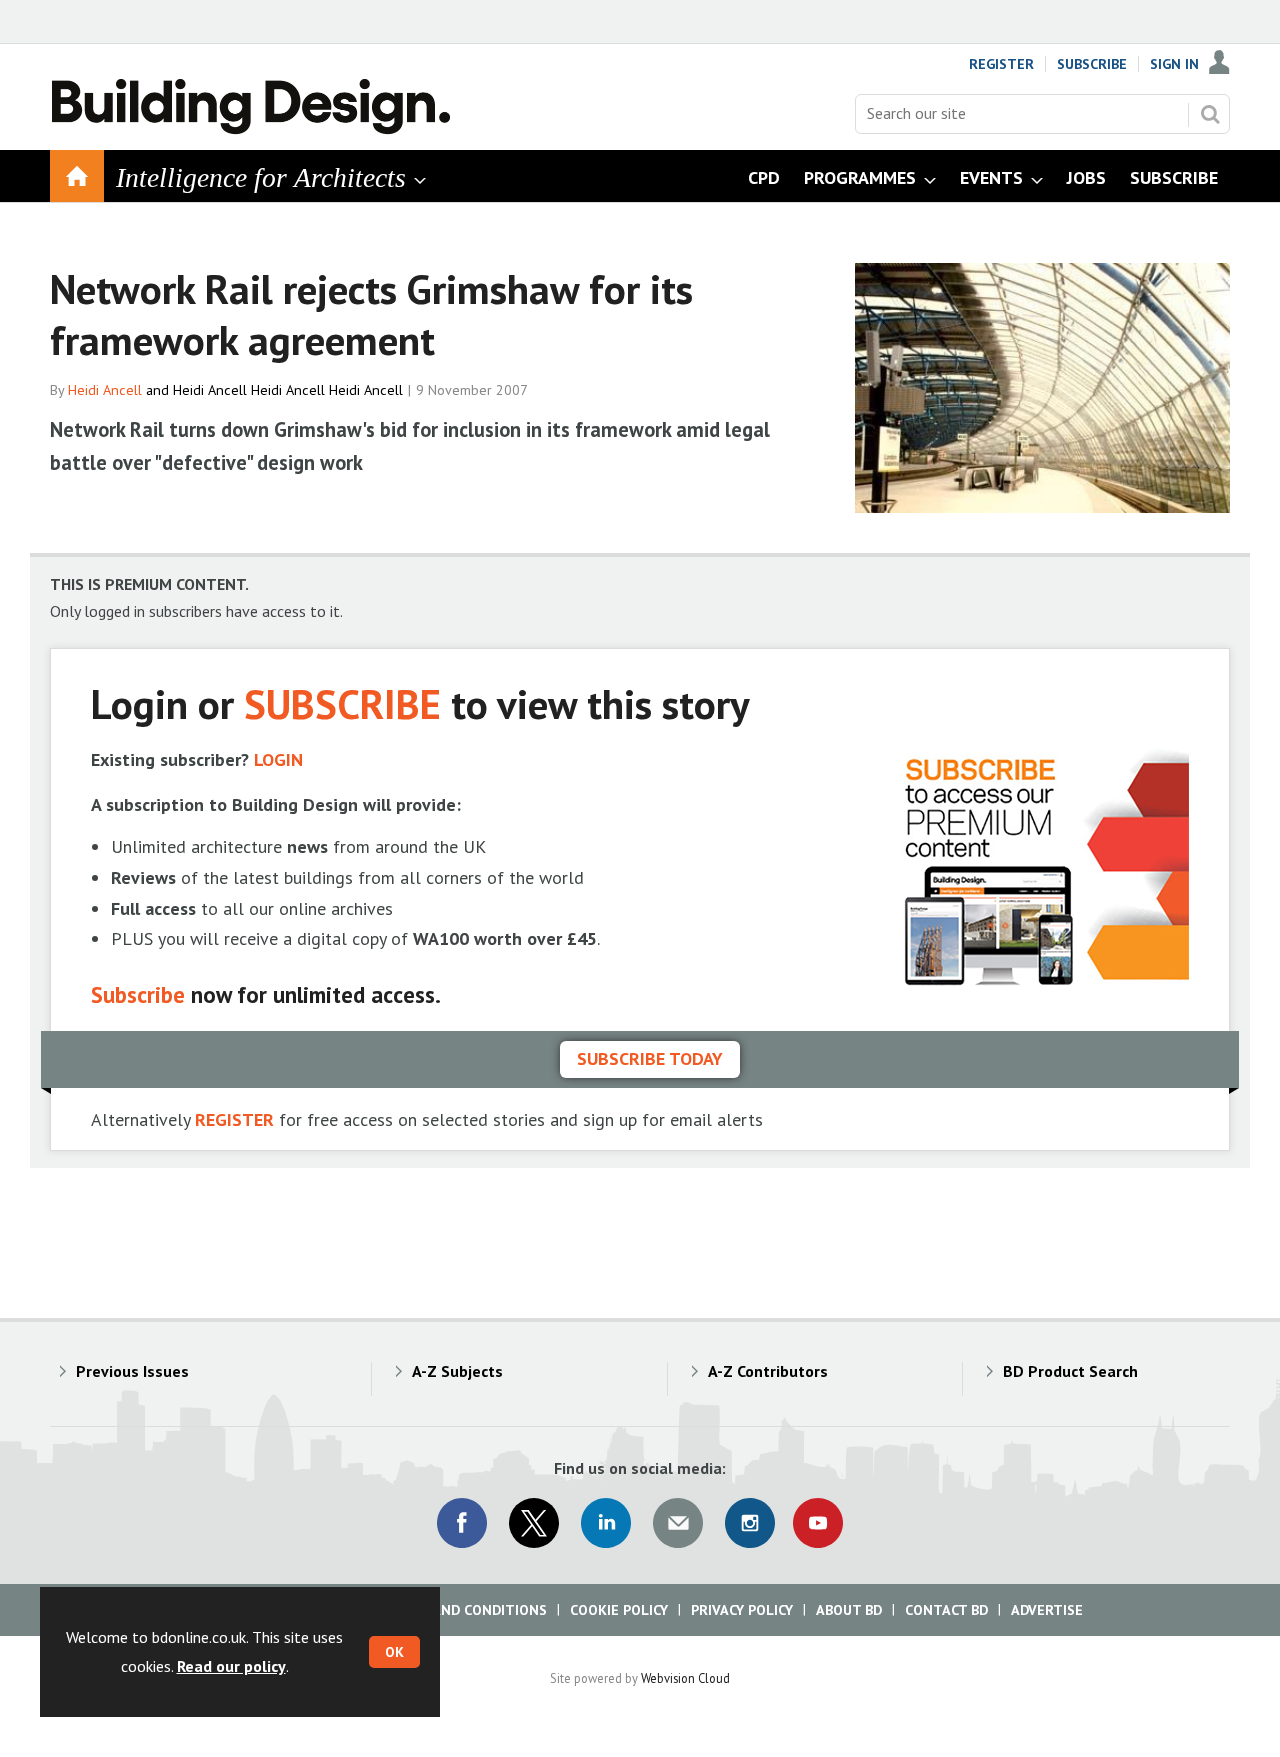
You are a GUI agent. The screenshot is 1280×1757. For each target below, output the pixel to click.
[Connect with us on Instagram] (750, 1523)
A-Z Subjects (457, 1371)
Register (1001, 64)
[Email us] (678, 1523)
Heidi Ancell (105, 390)
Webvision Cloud (685, 1678)
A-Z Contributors (768, 1371)
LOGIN (278, 759)
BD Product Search (1070, 1371)
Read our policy (231, 1666)
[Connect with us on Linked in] (606, 1523)
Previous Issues (132, 1371)
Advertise (1047, 1610)
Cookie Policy (619, 1610)
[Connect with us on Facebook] (462, 1523)
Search (1210, 114)
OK (394, 1652)
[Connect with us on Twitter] (534, 1523)
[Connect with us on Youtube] (818, 1523)
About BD (849, 1610)
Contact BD (946, 1610)
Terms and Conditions (464, 1610)
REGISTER (234, 1119)
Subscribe (1092, 64)
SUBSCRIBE (342, 703)
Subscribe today (650, 1058)
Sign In (1174, 64)
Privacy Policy (742, 1610)
